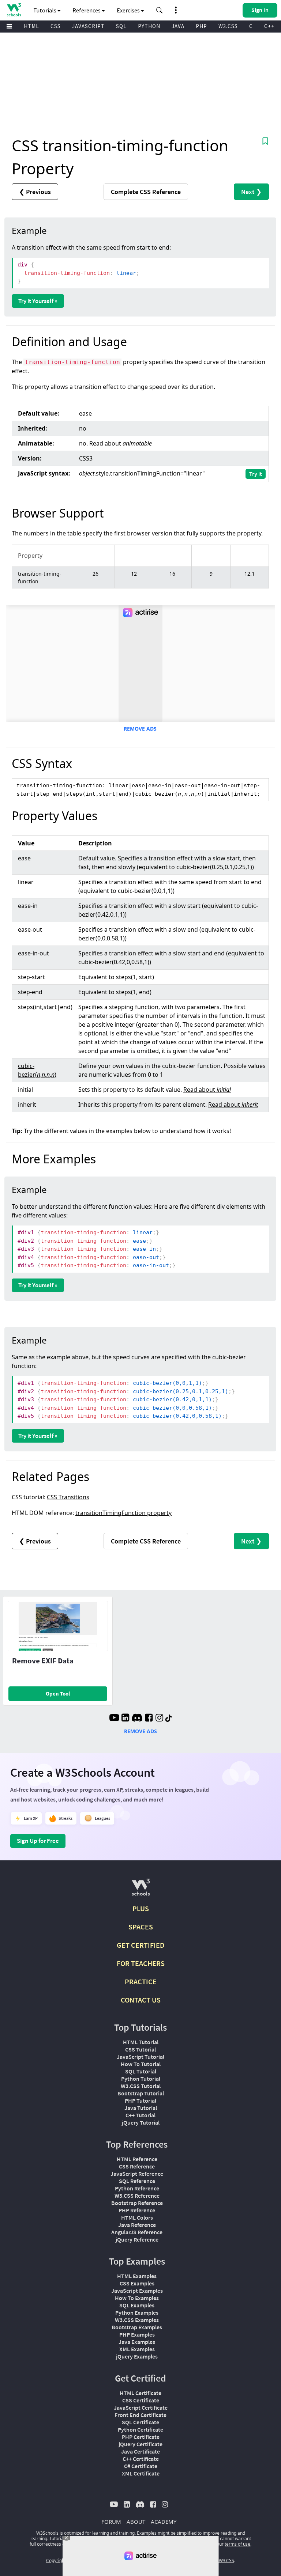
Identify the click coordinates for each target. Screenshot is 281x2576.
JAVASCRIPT (88, 26)
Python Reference (137, 2188)
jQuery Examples (137, 2356)
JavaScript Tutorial (140, 2057)
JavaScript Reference (137, 2174)
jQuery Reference (137, 2239)
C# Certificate (141, 2466)
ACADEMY (164, 2522)
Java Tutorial (141, 2108)
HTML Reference (137, 2159)
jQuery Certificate (140, 2444)
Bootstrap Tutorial (141, 2093)
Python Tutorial (141, 2079)
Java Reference (137, 2225)
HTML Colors (137, 2217)
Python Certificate (140, 2429)
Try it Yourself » (38, 301)
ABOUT (136, 2522)
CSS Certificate (141, 2400)
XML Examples (137, 2349)
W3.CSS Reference (137, 2196)
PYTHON (149, 26)
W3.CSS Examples (137, 2320)
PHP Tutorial (140, 2100)
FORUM (111, 2522)
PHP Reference (137, 2210)
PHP (201, 26)
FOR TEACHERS (141, 1963)
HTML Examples (137, 2276)
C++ (269, 26)
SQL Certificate (140, 2422)
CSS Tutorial (140, 2049)
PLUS (141, 1908)
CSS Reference (137, 2166)
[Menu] (10, 26)
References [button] (87, 10)
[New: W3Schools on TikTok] (169, 1719)
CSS (56, 26)
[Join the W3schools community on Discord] (137, 1719)
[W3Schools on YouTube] (114, 1719)
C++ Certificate (141, 2459)
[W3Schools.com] (141, 1890)
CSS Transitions (68, 1497)
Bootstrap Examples (137, 2327)
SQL (121, 26)
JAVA (178, 26)
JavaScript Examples (137, 2291)
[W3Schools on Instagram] (159, 1719)
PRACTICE (141, 1982)
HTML (31, 26)
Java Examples (137, 2342)
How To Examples (137, 2298)
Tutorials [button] (45, 10)
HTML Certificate (140, 2393)
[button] (160, 10)
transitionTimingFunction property (123, 1513)
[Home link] (14, 10)
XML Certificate (141, 2473)
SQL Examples (137, 2305)
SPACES (141, 1927)
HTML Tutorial (141, 2042)
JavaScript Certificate (141, 2408)
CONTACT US (141, 2000)
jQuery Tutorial (141, 2122)
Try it (256, 474)
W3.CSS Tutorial (141, 2086)
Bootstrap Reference (137, 2203)
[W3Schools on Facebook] (149, 1719)
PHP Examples (137, 2334)
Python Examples (137, 2312)
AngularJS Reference (137, 2232)
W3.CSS (228, 26)
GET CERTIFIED (141, 1945)
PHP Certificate (141, 2437)
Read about (121, 443)
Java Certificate (140, 2451)
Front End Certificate (140, 2415)
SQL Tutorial (141, 2071)
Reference (146, 192)
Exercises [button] (129, 10)
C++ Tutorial (140, 2115)
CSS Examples (137, 2283)
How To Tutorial (141, 2064)
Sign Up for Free (38, 1841)
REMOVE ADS (140, 729)
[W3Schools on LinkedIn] (125, 1719)
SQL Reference (137, 2181)
